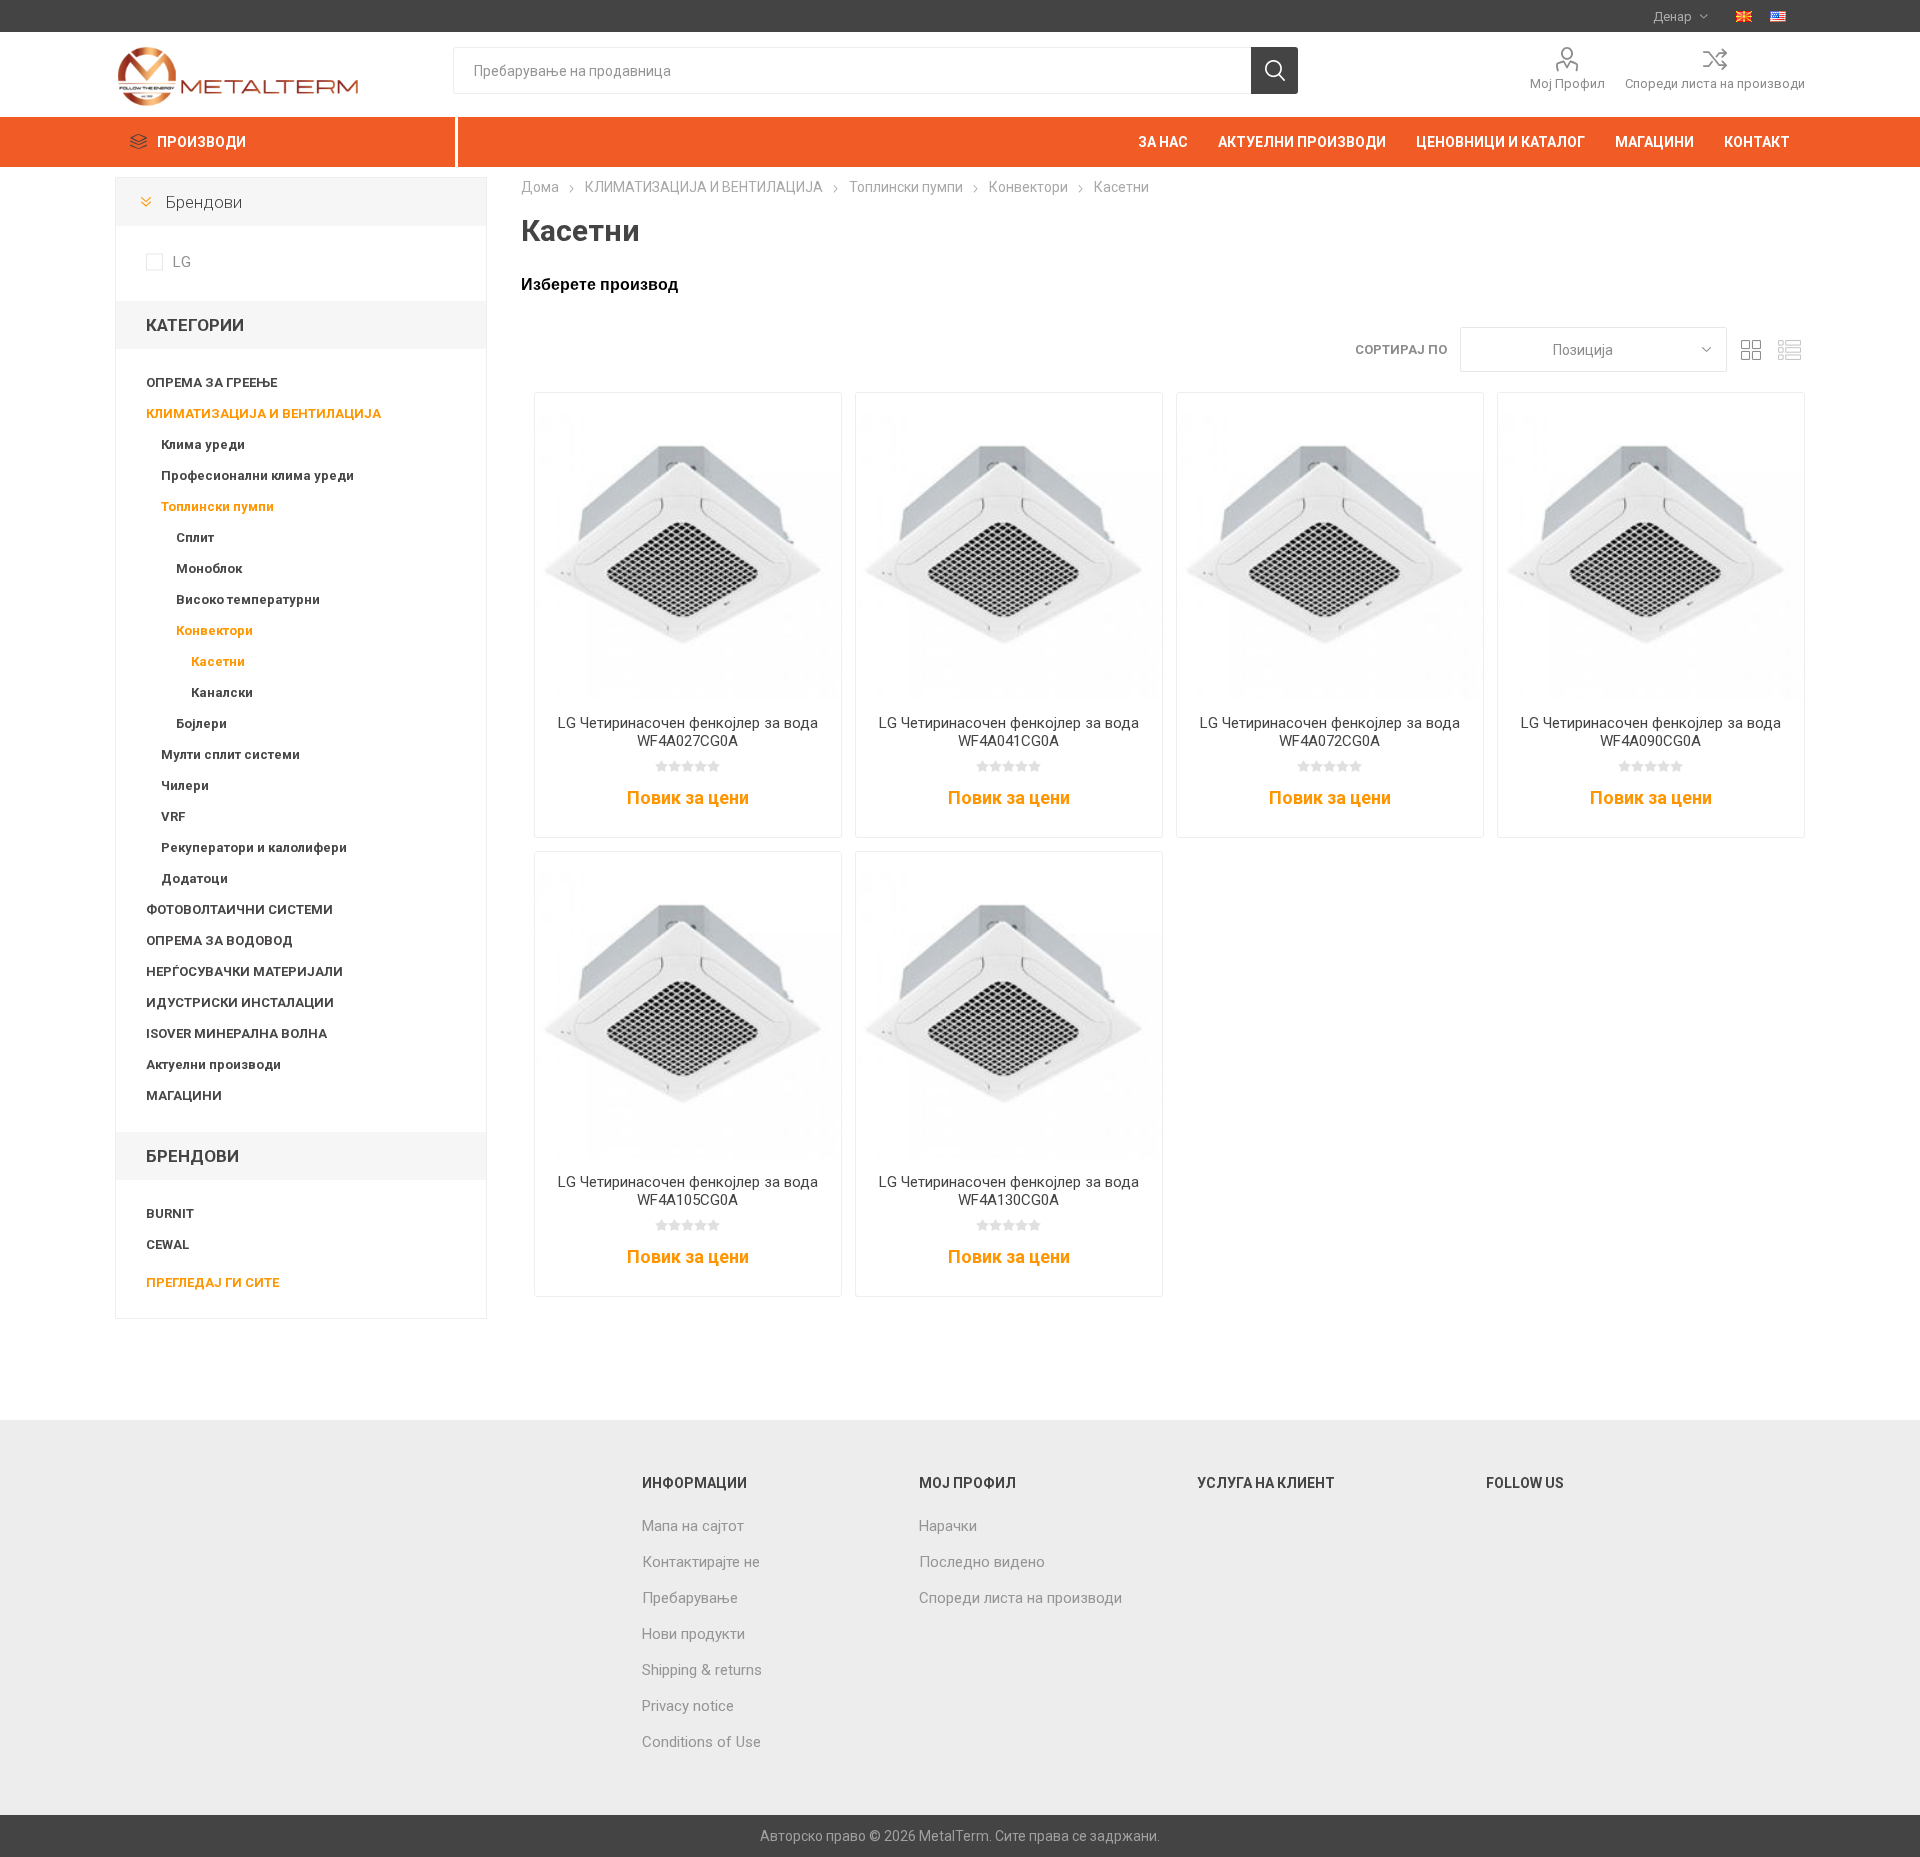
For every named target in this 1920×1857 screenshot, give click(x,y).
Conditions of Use (701, 1742)
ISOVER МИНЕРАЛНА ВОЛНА (236, 1033)
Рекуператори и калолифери (254, 847)
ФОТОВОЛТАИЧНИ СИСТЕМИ (239, 909)
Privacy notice (688, 1706)
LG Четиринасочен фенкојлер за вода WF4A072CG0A (1330, 732)
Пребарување (690, 1598)
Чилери (185, 785)
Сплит (195, 537)
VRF (173, 816)
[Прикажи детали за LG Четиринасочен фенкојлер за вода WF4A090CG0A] (1651, 546)
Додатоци (194, 878)
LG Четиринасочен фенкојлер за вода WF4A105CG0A (688, 1191)
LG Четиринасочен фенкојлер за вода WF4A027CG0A (688, 732)
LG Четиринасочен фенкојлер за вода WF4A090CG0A (1651, 732)
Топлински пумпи (217, 506)
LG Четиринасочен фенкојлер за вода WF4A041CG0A (1009, 732)
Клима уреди (203, 444)
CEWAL (167, 1244)
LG (182, 262)
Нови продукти (693, 1634)
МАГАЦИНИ (184, 1095)
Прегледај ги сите (212, 1282)
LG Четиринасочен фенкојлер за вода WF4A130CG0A (1009, 1191)
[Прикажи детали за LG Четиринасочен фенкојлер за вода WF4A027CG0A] (688, 546)
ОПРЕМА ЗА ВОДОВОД (219, 940)
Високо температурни (248, 599)
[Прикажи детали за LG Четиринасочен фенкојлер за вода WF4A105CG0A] (688, 1005)
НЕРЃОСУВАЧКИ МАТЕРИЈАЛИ (244, 971)
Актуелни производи (213, 1064)
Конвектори (214, 630)
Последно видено (982, 1562)
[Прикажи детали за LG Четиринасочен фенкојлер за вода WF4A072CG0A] (1330, 546)
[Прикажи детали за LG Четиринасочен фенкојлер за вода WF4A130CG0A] (1009, 1005)
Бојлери (201, 723)
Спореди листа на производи (1715, 83)
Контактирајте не (701, 1562)
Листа (1790, 349)
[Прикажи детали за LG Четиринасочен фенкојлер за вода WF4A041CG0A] (1009, 546)
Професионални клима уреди (257, 475)
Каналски (222, 692)
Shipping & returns (702, 1670)
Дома (540, 187)
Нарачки (948, 1526)
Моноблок (209, 568)
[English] (1778, 16)
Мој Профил (1567, 83)
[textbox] (852, 70)
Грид (1752, 349)
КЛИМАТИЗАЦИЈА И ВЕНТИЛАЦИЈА (263, 413)
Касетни (218, 661)
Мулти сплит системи (230, 754)
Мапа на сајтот (693, 1526)
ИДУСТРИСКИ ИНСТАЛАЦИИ (240, 1002)
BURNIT (170, 1213)
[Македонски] (1744, 16)
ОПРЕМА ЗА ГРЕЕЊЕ (211, 382)
